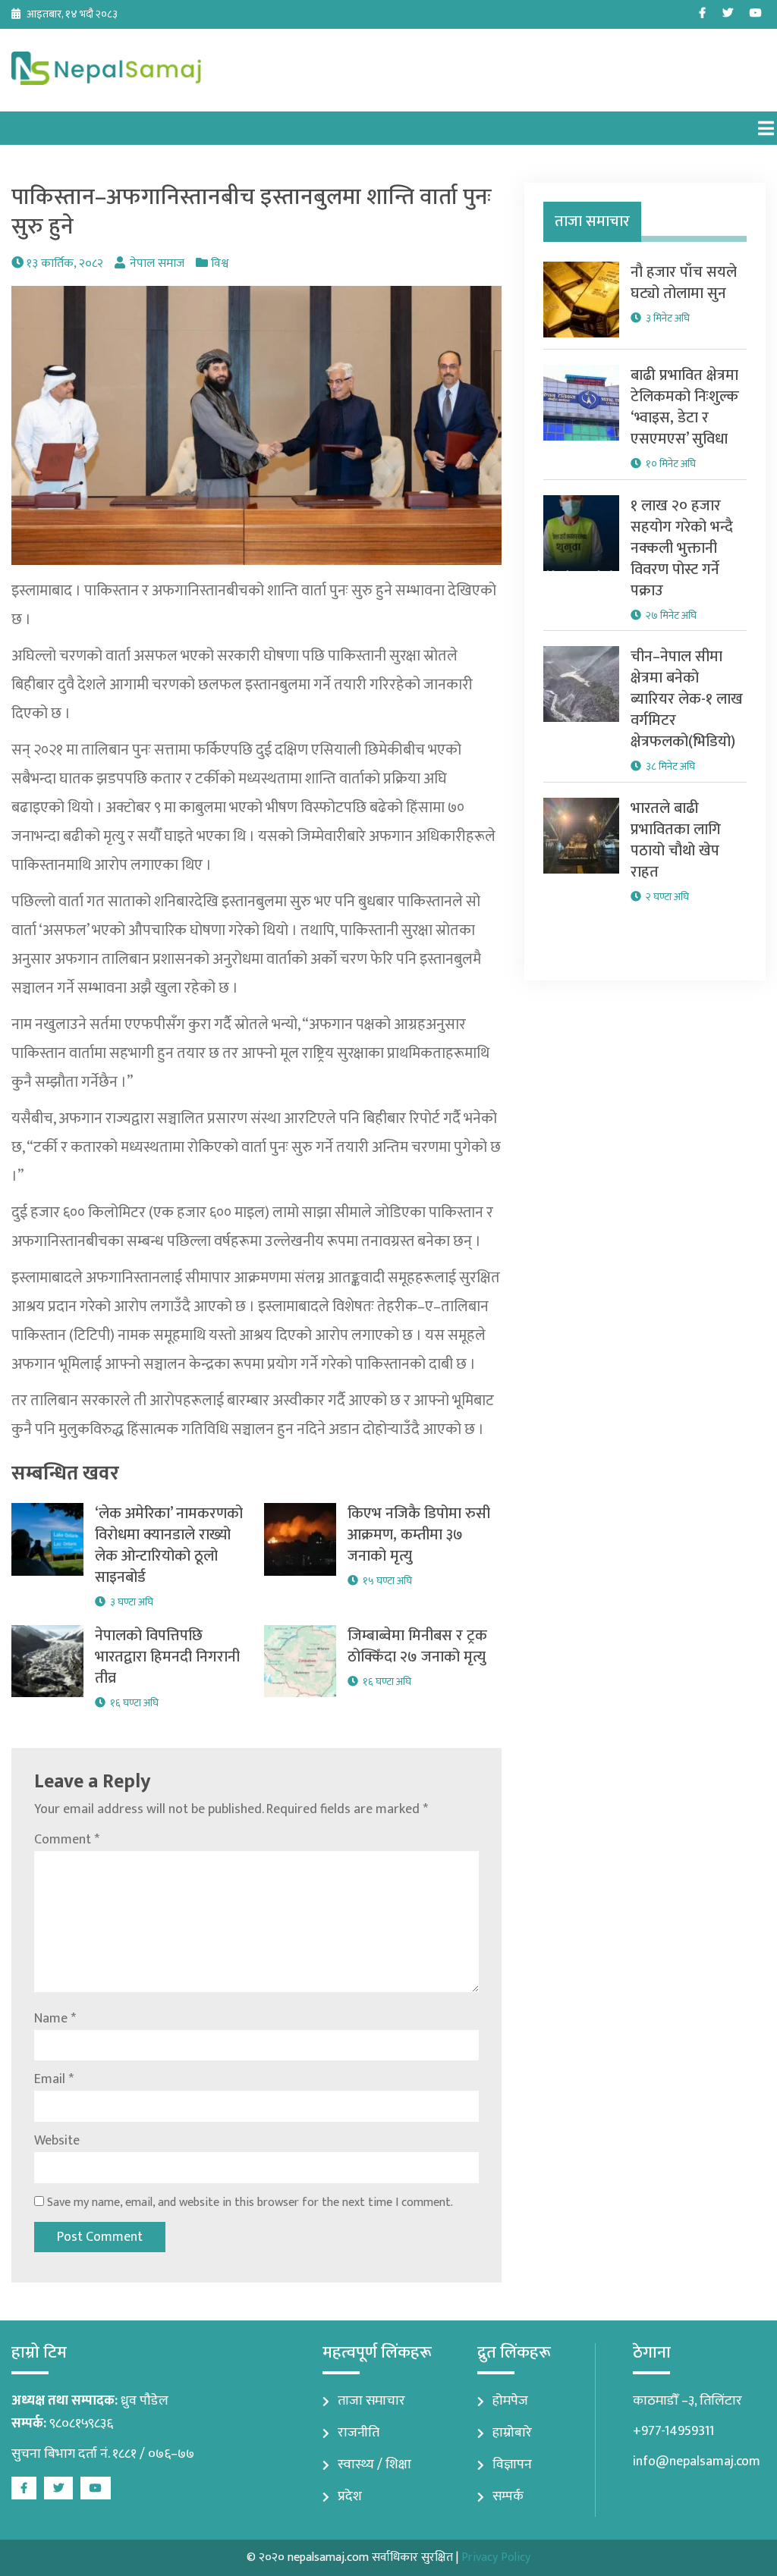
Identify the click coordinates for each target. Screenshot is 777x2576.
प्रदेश (350, 2496)
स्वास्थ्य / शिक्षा (374, 2465)
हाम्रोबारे (512, 2433)
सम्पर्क (508, 2496)
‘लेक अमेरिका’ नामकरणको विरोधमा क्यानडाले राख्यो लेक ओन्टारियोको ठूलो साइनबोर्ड (169, 1545)
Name (55, 2019)
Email (54, 2079)
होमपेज (510, 2401)
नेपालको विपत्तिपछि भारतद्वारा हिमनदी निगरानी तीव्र (167, 1657)
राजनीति (359, 2433)
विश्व (220, 264)
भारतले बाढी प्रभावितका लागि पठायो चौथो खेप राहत (676, 840)
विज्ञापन (512, 2465)
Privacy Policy (496, 2557)
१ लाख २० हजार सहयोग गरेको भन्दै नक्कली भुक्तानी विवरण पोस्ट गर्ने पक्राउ (682, 548)
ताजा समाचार (371, 2401)
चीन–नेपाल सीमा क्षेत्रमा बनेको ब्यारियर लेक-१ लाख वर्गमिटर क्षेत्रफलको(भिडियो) (687, 699)
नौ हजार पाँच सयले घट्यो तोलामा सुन (684, 283)
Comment (67, 1840)
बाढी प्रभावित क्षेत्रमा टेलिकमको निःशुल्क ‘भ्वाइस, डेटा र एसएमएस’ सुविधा (685, 407)
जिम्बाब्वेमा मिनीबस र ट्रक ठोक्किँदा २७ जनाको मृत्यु (417, 1646)
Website (57, 2141)
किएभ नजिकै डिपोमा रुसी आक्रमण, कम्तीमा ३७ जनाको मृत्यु (419, 1535)
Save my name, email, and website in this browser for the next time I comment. (250, 2203)
